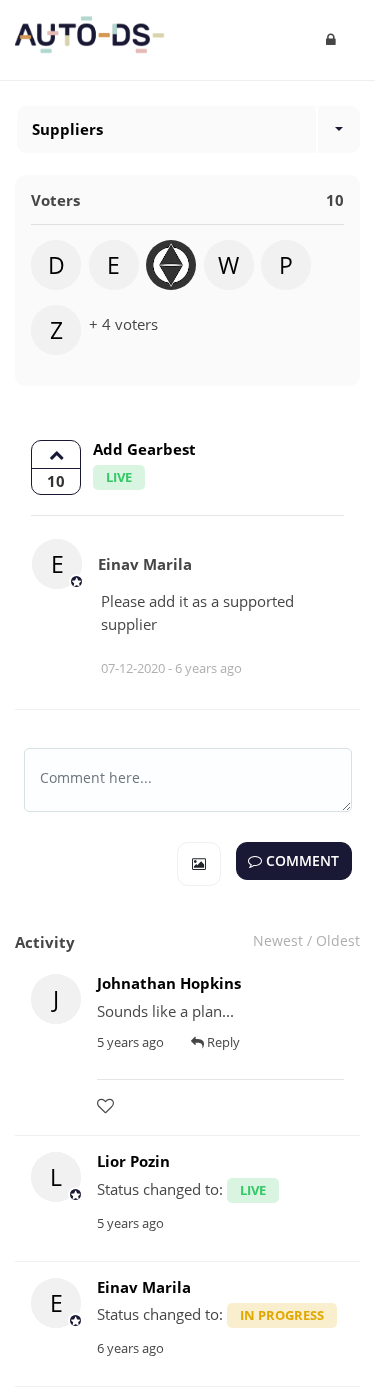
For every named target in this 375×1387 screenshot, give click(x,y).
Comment (300, 861)
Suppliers (67, 129)
